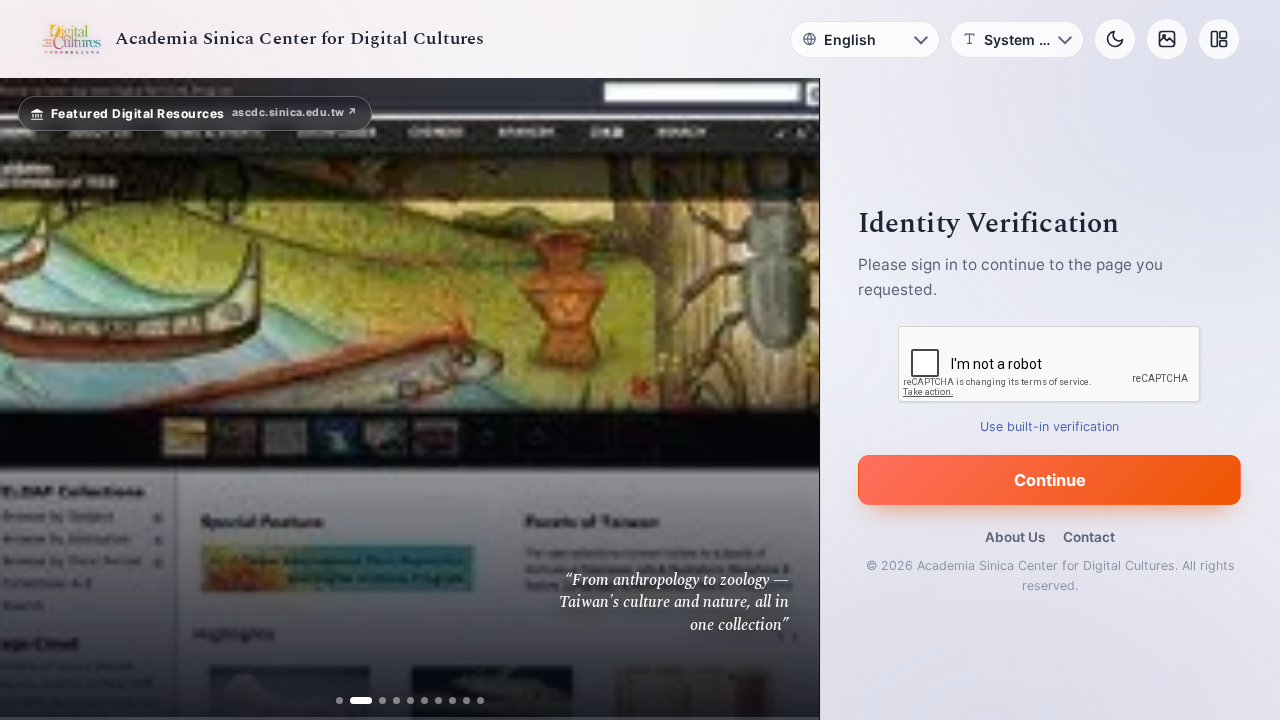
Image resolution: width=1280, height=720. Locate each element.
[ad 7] (438, 700)
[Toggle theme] (1115, 39)
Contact (1089, 537)
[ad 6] (424, 700)
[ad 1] (339, 700)
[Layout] (1219, 39)
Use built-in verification (1050, 426)
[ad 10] (480, 700)
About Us (1015, 537)
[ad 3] (375, 700)
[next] (783, 399)
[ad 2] (353, 700)
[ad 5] (410, 700)
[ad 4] (396, 700)
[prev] (36, 399)
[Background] (1167, 39)
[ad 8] (452, 700)
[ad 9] (466, 700)
